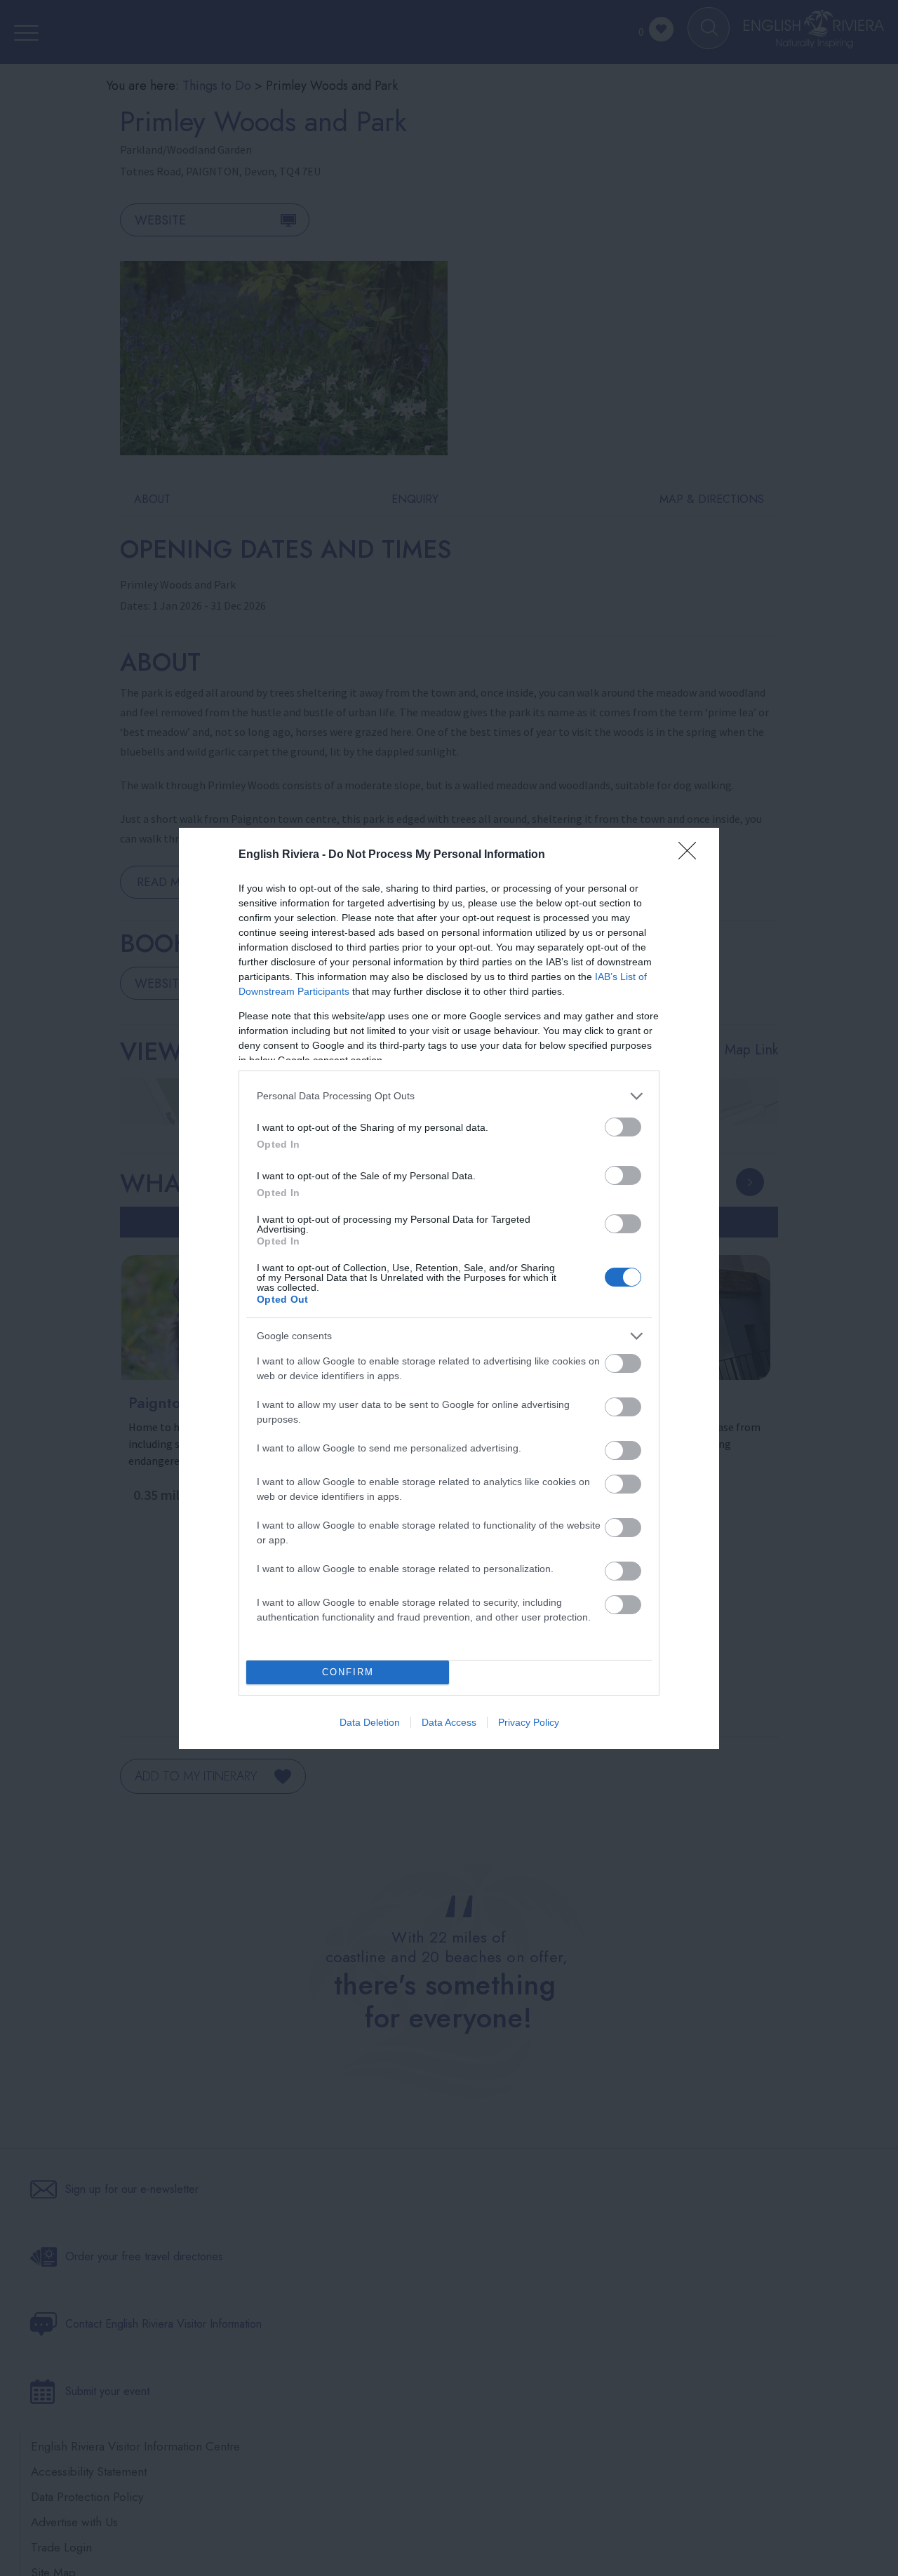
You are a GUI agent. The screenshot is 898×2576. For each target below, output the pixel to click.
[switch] (623, 1127)
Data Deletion (370, 1722)
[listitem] (449, 1096)
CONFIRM (348, 1672)
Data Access (449, 1722)
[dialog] (449, 1288)
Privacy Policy (529, 1722)
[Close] (692, 855)
